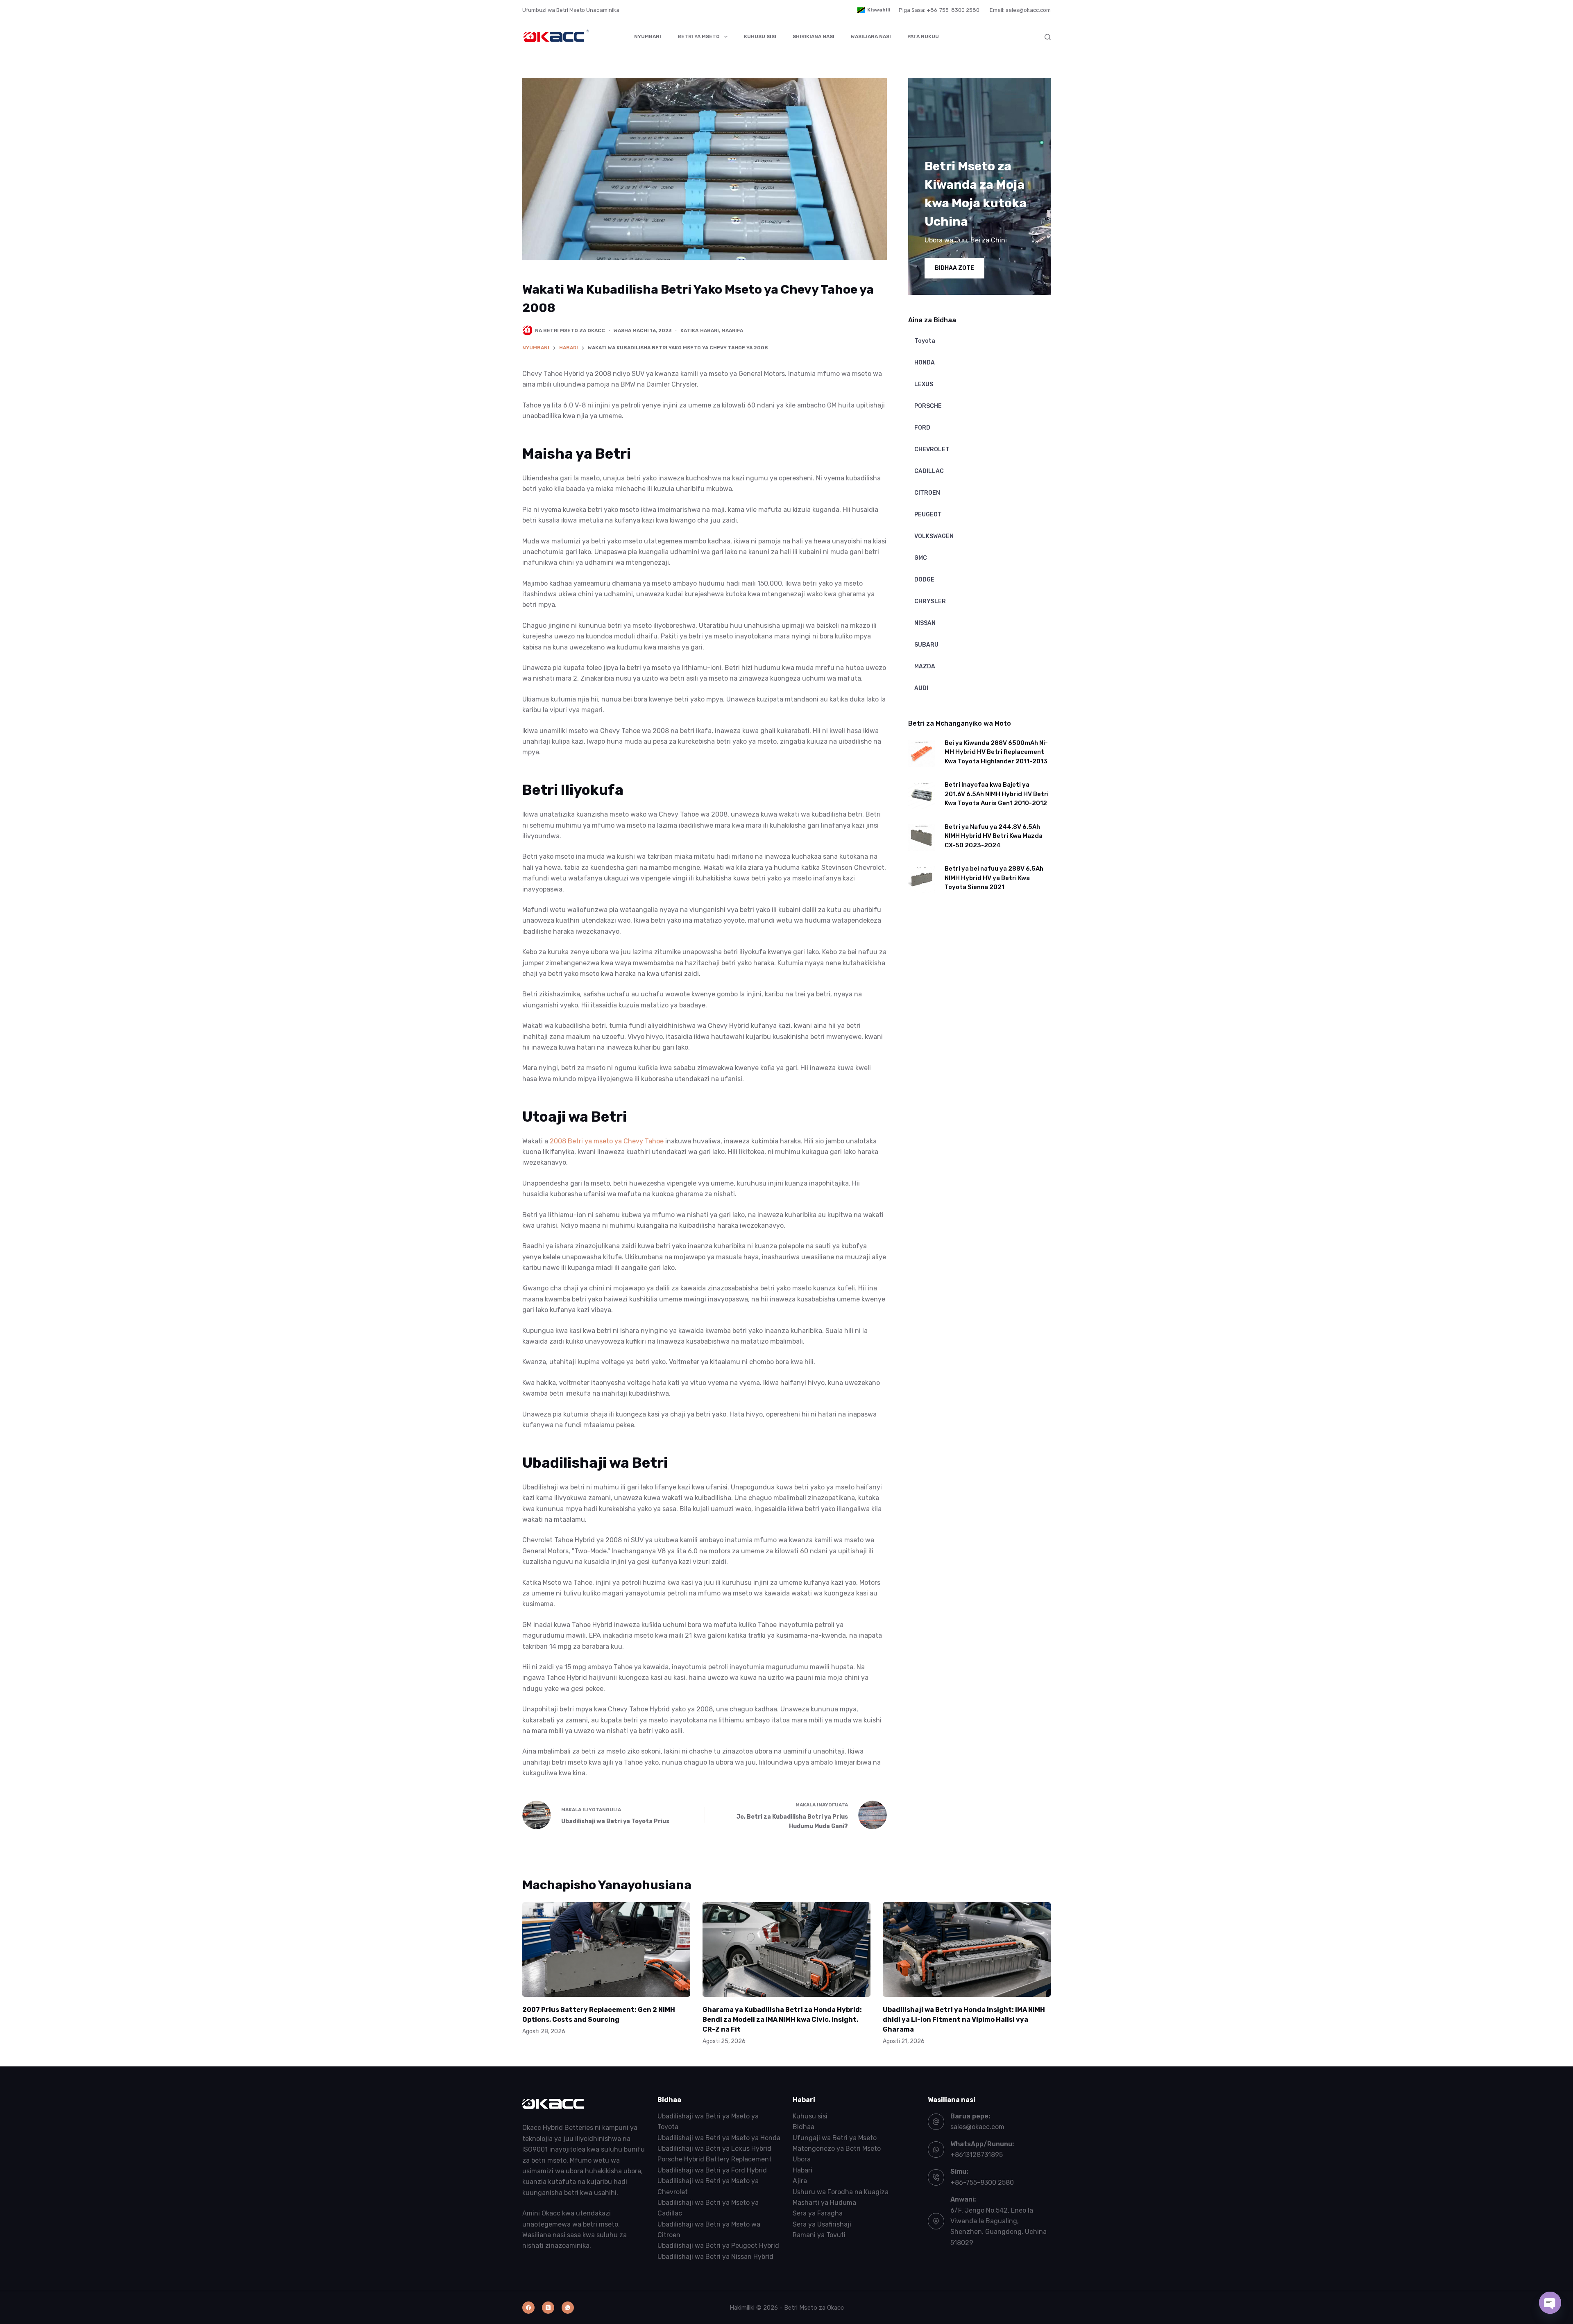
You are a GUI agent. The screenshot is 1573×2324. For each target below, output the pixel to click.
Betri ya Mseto (699, 36)
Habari (709, 330)
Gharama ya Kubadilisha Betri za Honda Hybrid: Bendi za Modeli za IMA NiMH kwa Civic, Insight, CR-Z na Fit (782, 2020)
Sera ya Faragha (818, 2213)
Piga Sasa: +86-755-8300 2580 (939, 10)
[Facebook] (528, 2308)
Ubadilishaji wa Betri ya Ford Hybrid (712, 2170)
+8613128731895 (977, 2155)
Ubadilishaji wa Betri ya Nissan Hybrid (715, 2257)
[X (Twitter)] (548, 2308)
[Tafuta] (1048, 37)
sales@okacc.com (977, 2127)
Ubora (802, 2159)
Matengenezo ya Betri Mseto (837, 2149)
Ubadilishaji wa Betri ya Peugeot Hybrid (718, 2246)
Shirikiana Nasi (814, 36)
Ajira (800, 2181)
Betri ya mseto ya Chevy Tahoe (616, 1141)
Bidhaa (803, 2127)
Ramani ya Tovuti (819, 2235)
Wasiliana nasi (871, 36)
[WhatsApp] (568, 2308)
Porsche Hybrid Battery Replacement (715, 2159)
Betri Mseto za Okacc (814, 2307)
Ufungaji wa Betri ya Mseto (835, 2137)
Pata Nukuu (923, 36)
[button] (874, 10)
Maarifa (732, 330)
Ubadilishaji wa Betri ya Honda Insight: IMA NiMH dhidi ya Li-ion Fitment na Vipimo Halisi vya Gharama (964, 2020)
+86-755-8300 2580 (982, 2183)
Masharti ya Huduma (824, 2203)
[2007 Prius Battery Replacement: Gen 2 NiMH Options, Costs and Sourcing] (606, 1949)
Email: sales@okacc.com (1020, 10)
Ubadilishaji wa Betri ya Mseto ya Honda (719, 2137)
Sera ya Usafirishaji (822, 2224)
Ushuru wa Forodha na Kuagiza (841, 2192)
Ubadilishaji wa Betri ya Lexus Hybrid (714, 2149)
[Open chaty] (1550, 2303)
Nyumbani (648, 36)
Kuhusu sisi (760, 36)
